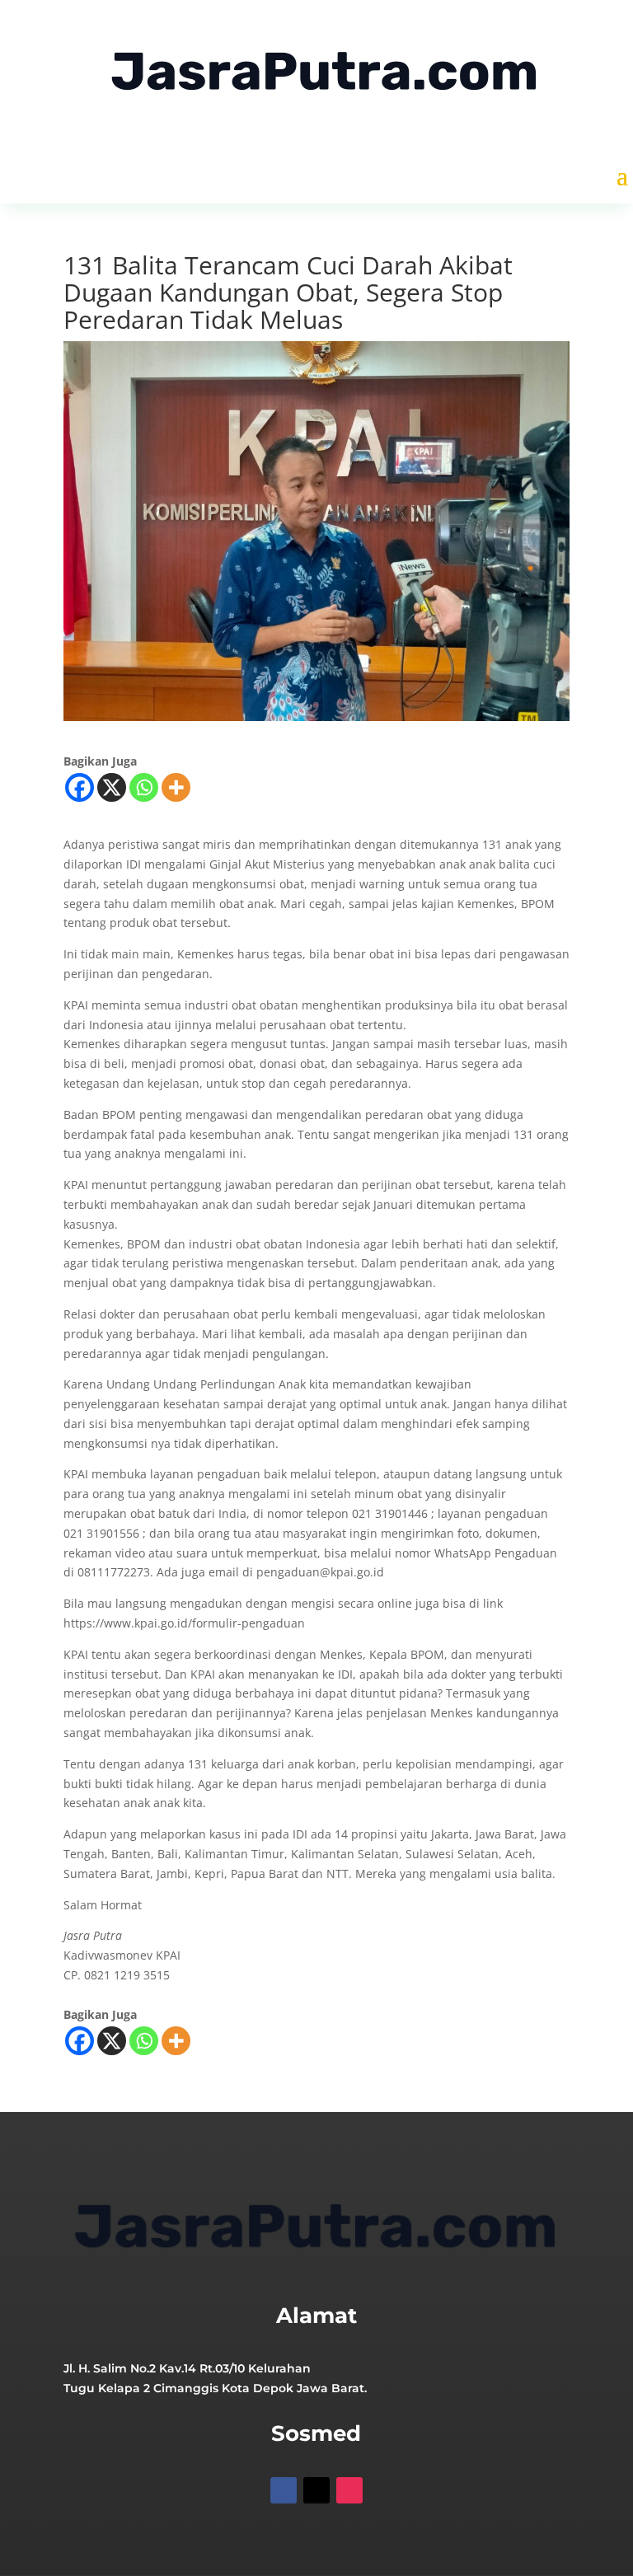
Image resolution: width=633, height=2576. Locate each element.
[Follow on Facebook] (284, 2490)
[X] (112, 787)
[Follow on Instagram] (349, 2490)
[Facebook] (80, 787)
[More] (176, 787)
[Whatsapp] (144, 787)
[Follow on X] (316, 2490)
